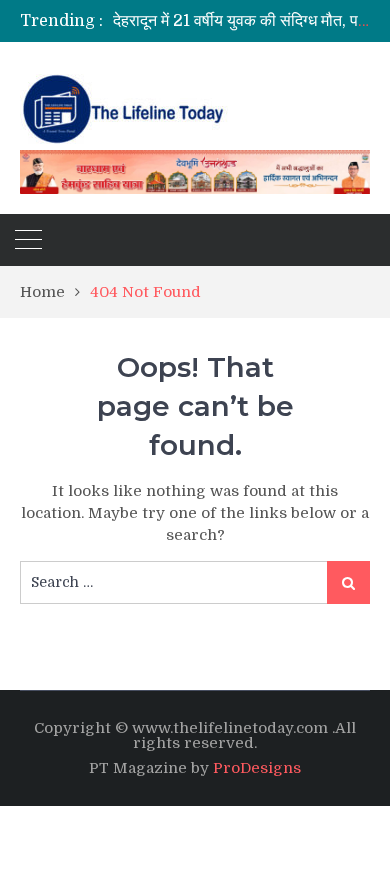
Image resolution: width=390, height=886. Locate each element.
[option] (241, 21)
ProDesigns (257, 768)
